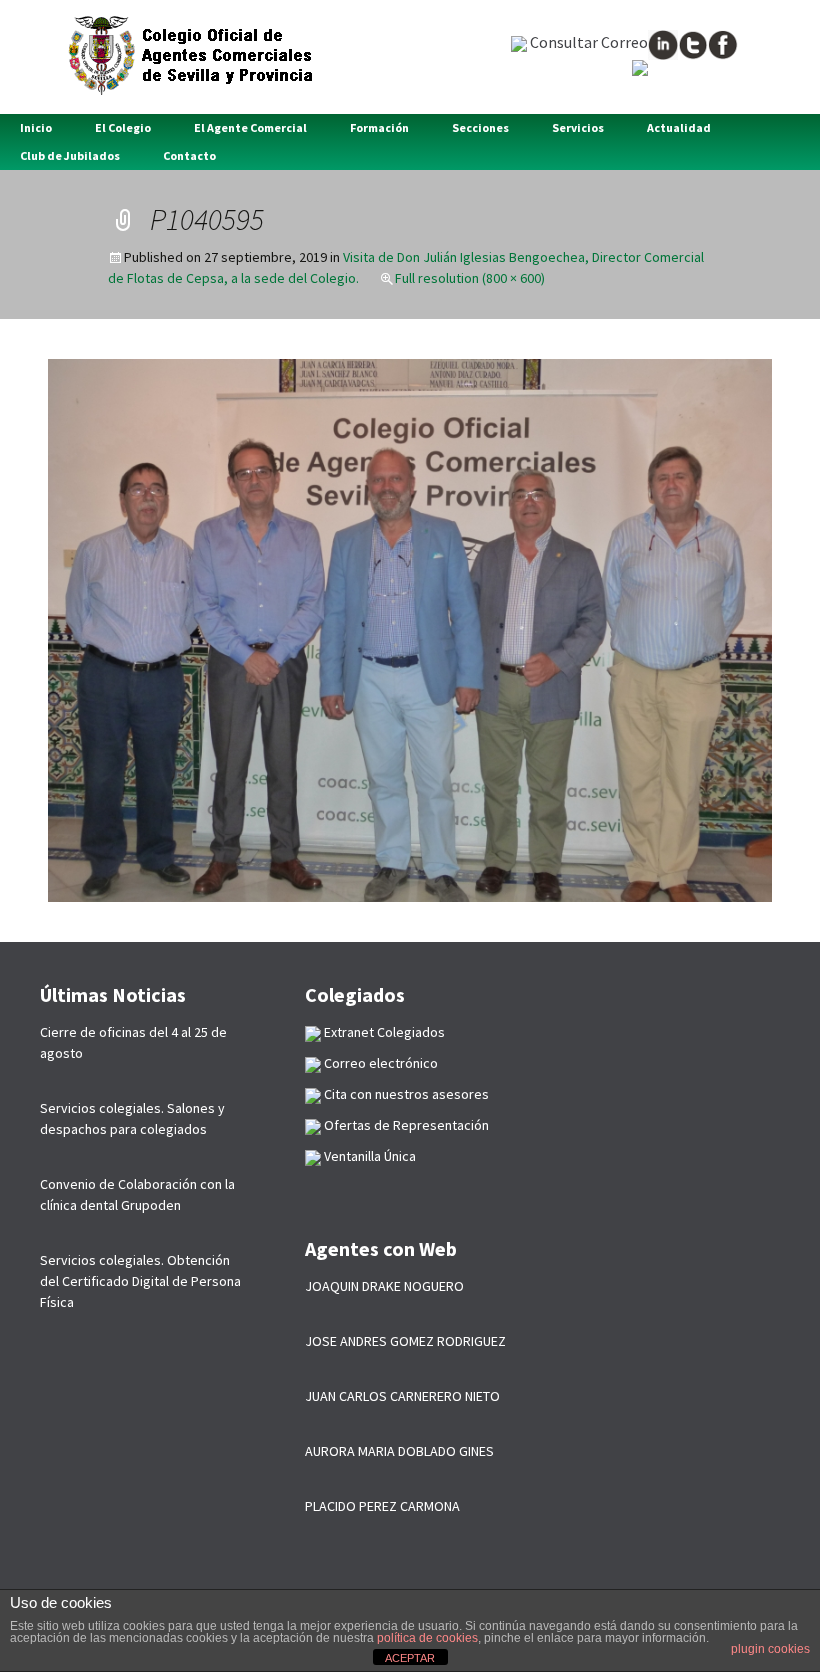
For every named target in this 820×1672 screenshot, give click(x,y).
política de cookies (427, 1638)
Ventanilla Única (368, 1156)
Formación (379, 127)
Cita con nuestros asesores (405, 1094)
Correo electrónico (379, 1063)
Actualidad (679, 127)
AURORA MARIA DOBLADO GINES (399, 1451)
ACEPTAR (410, 1658)
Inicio (36, 127)
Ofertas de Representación (405, 1125)
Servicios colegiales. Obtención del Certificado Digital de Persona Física (140, 1281)
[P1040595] (410, 629)
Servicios (578, 127)
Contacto (189, 155)
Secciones (480, 127)
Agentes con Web (381, 1248)
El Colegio (123, 127)
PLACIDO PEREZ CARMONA (382, 1506)
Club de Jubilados (70, 155)
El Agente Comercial (250, 127)
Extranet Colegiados (383, 1032)
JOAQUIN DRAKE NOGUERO (384, 1286)
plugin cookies (770, 1649)
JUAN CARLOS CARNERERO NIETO (402, 1396)
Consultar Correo (587, 42)
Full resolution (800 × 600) (470, 278)
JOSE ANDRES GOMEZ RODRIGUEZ (405, 1341)
